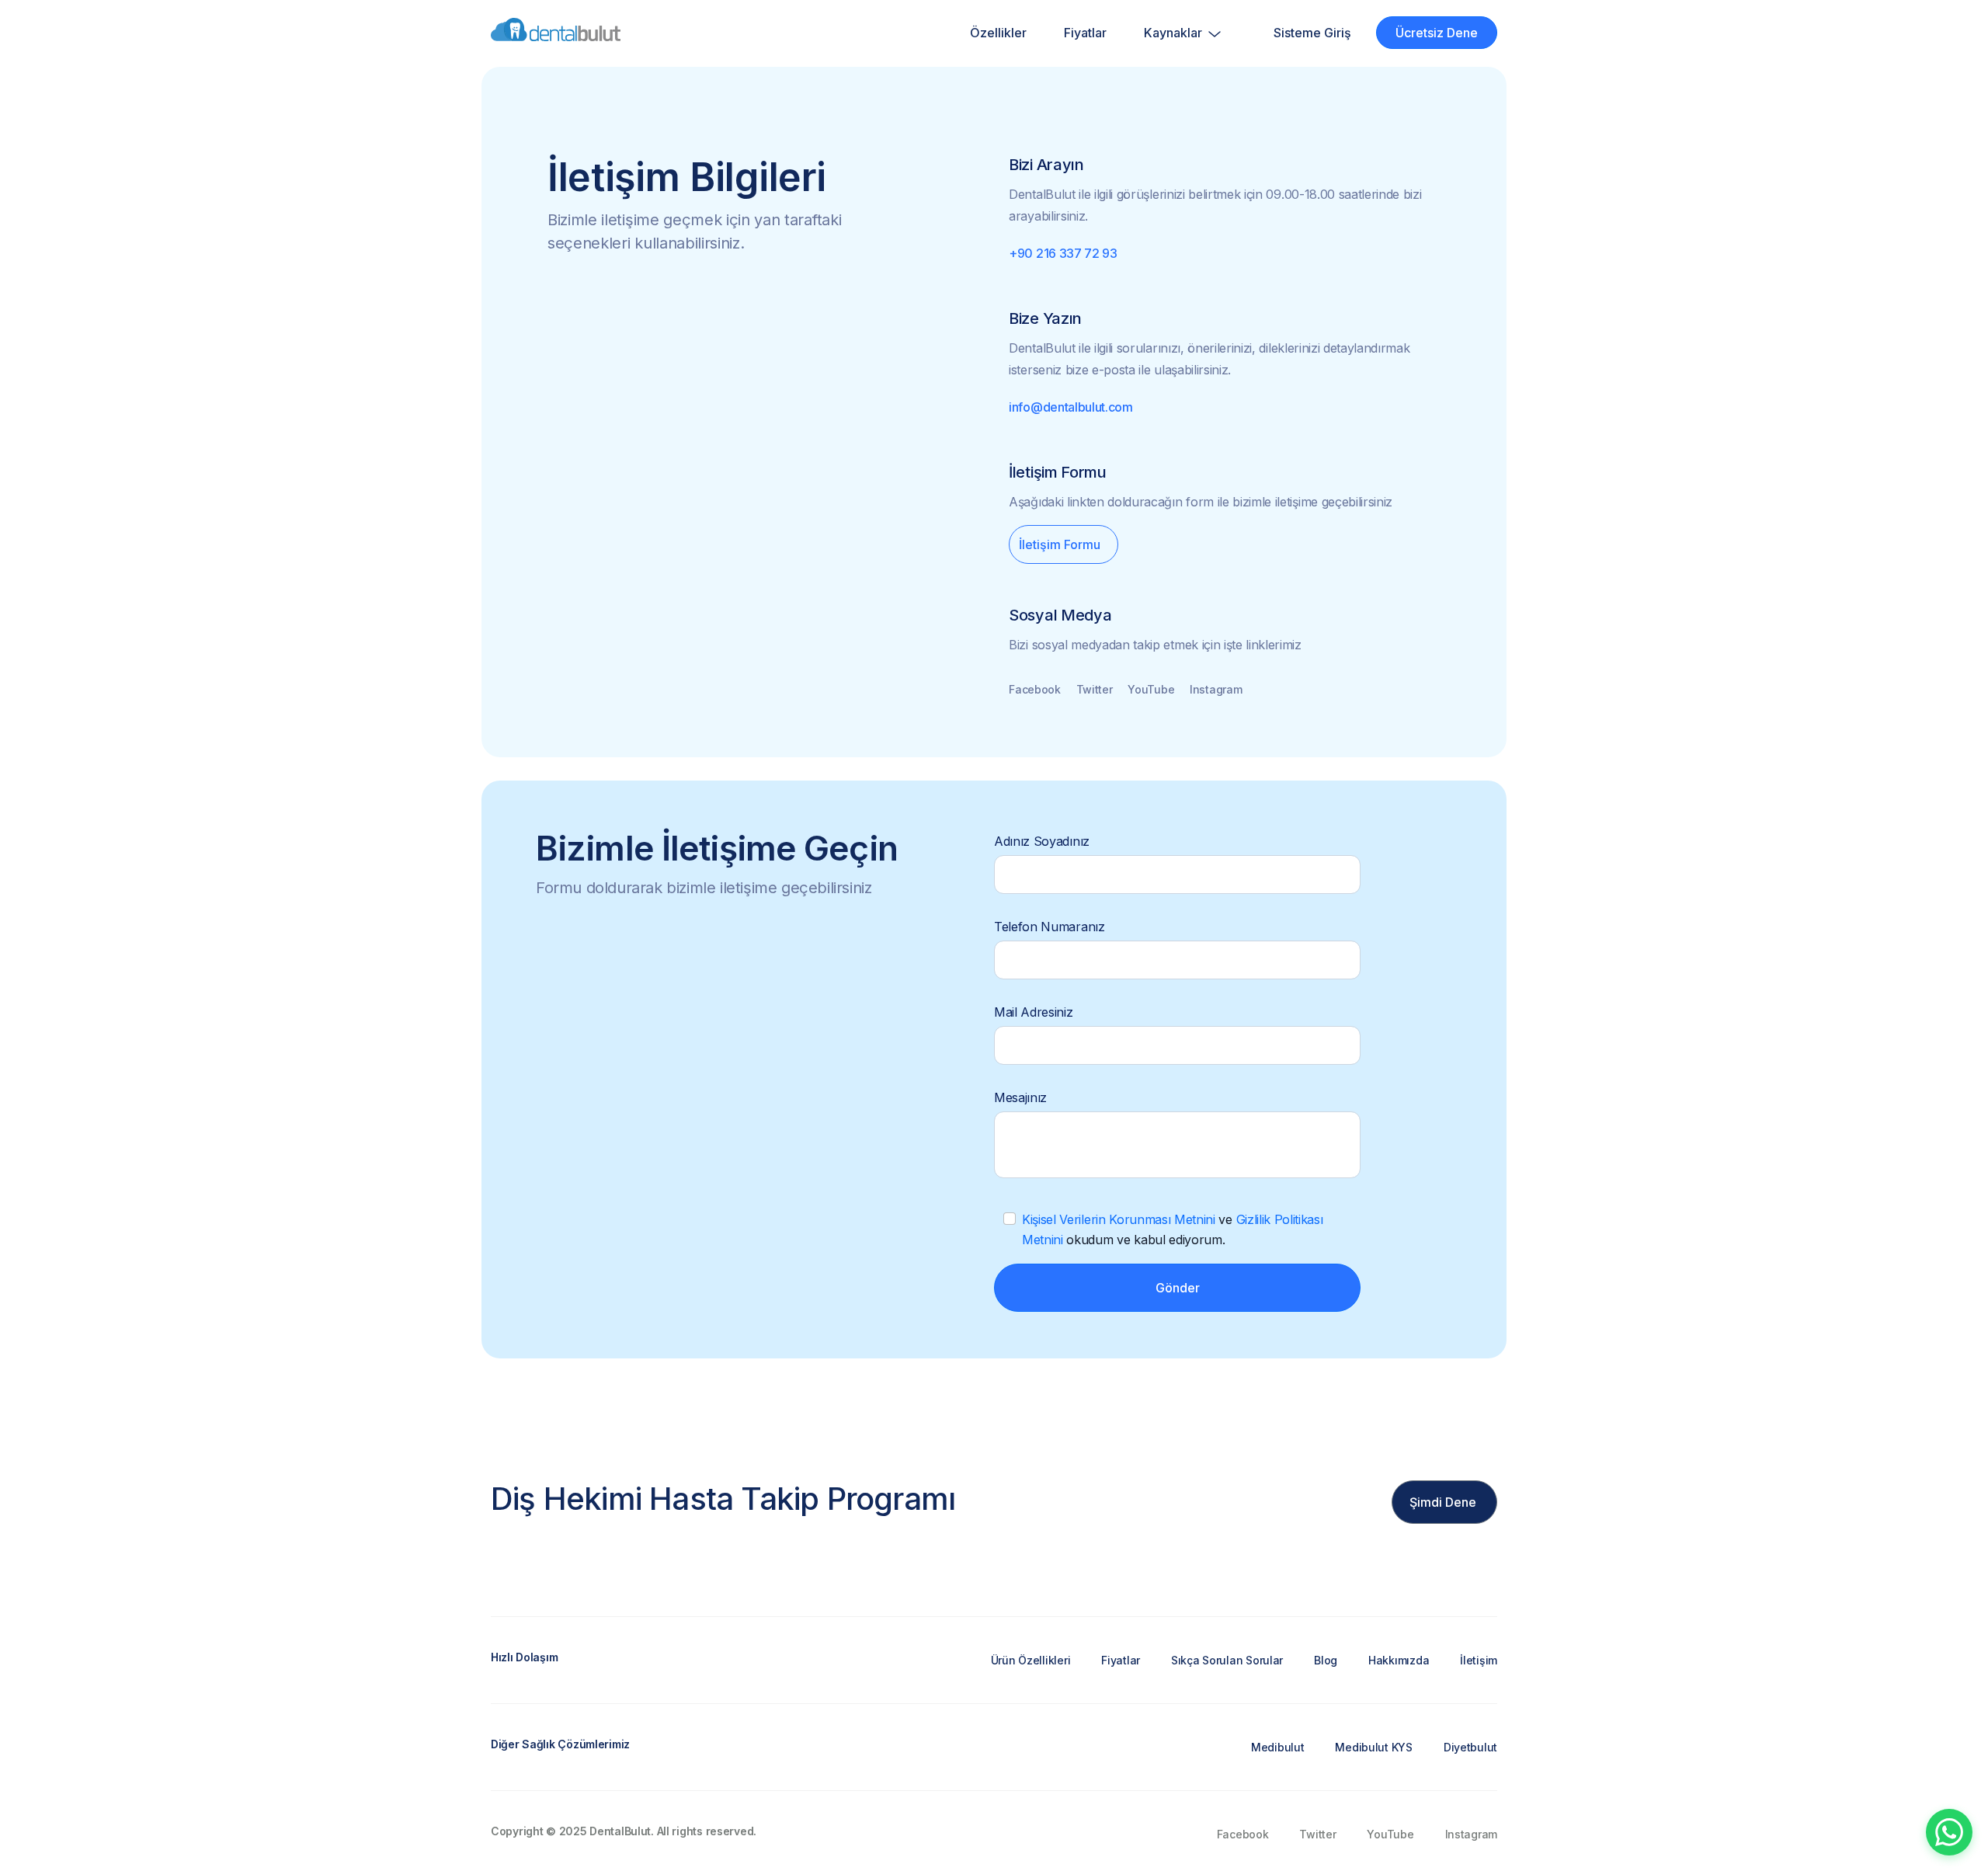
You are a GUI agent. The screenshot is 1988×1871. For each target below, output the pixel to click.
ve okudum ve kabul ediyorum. (1172, 1229)
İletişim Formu (1060, 544)
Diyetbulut (1470, 1747)
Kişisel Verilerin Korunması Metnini (1119, 1219)
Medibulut (1277, 1747)
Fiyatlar (1085, 33)
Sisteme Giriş (1312, 33)
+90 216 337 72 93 (1063, 253)
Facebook (1035, 689)
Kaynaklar (1175, 33)
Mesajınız (1020, 1097)
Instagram (1216, 689)
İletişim (1479, 1660)
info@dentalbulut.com (1071, 407)
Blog (1326, 1660)
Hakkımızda (1399, 1660)
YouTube (1151, 689)
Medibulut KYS (1373, 1747)
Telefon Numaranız (1050, 927)
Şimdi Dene (1443, 1502)
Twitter (1095, 689)
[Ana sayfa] (556, 33)
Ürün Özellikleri (1031, 1660)
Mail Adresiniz (1034, 1012)
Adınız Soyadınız (1042, 841)
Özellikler (998, 33)
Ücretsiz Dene (1437, 33)
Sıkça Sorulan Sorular (1227, 1660)
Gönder (1178, 1288)
